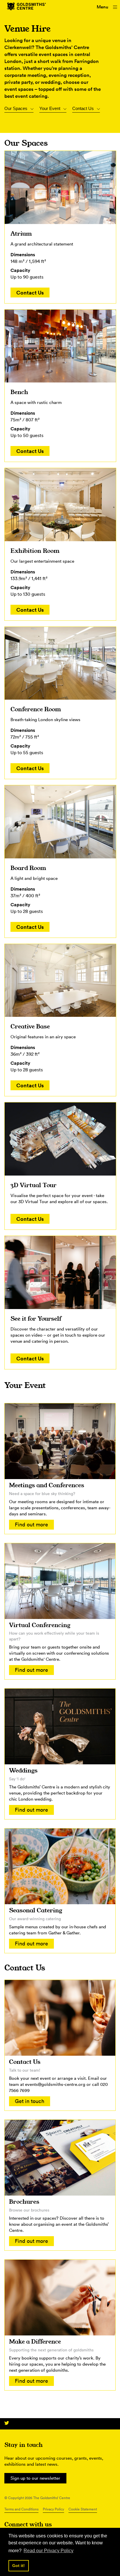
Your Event (50, 108)
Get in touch (30, 2101)
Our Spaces (16, 108)
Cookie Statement (83, 2509)
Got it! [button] (18, 2566)
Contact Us (83, 108)
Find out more (31, 1525)
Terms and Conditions (21, 2509)
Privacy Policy (53, 2509)
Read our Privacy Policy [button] (48, 2551)
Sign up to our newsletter (35, 2478)
